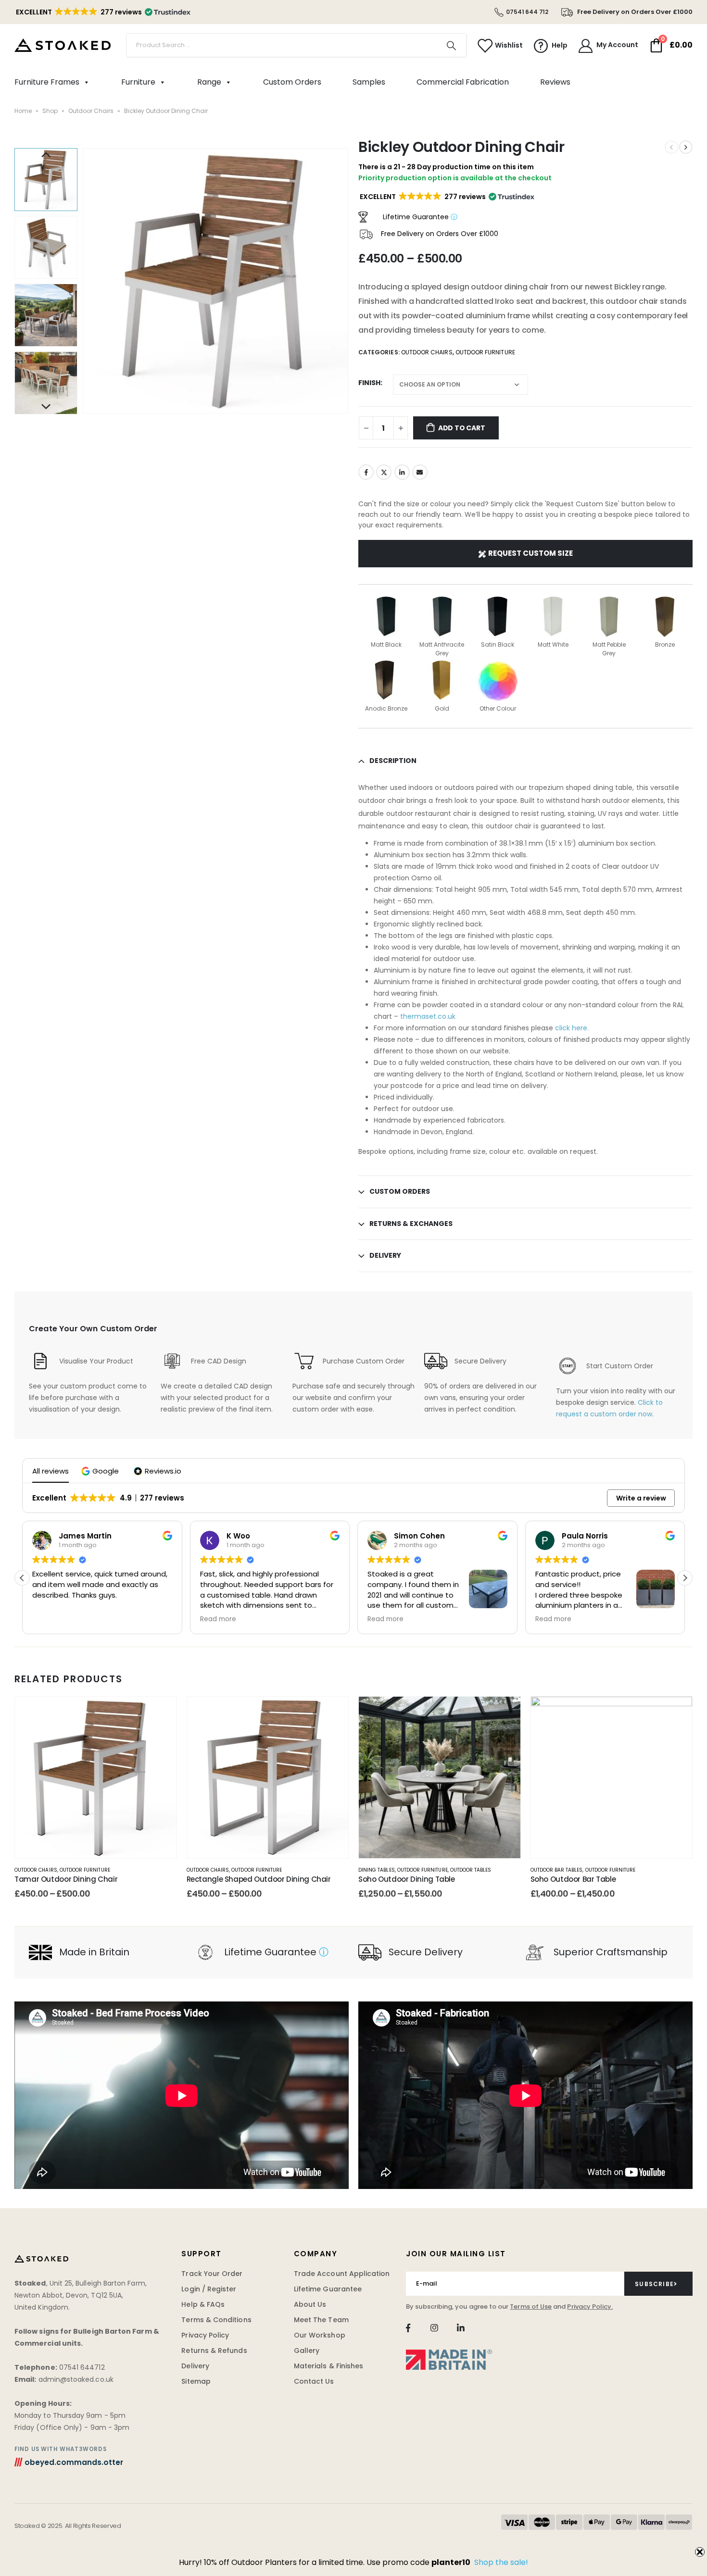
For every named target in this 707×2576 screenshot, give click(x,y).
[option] (46, 180)
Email (420, 472)
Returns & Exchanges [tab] (411, 1224)
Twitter (384, 472)
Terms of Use (531, 2307)
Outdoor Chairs (91, 111)
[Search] (452, 45)
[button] (102, 12)
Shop (50, 111)
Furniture (138, 82)
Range (209, 82)
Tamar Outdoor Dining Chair (66, 1879)
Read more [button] (218, 1619)
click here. (571, 1028)
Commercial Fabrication (463, 82)
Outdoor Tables (471, 1870)
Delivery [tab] (385, 1255)
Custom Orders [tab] (400, 1191)
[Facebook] (408, 2328)
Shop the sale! (501, 2562)
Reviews (555, 82)
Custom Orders (292, 82)
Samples (369, 82)
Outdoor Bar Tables (557, 1870)
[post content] (96, 1777)
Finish (369, 383)
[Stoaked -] (63, 45)
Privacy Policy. (590, 2307)
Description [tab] (393, 761)
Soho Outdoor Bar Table (573, 1879)
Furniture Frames (47, 82)
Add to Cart (462, 428)
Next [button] (46, 407)
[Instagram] (435, 2328)
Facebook (366, 472)
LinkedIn (402, 472)
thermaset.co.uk (428, 1016)
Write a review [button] (641, 1498)
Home (23, 111)
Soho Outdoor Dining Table (407, 1879)
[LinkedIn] (461, 2328)
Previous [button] (46, 155)
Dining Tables (377, 1870)
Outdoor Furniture (485, 352)
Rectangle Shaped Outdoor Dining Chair (259, 1879)
